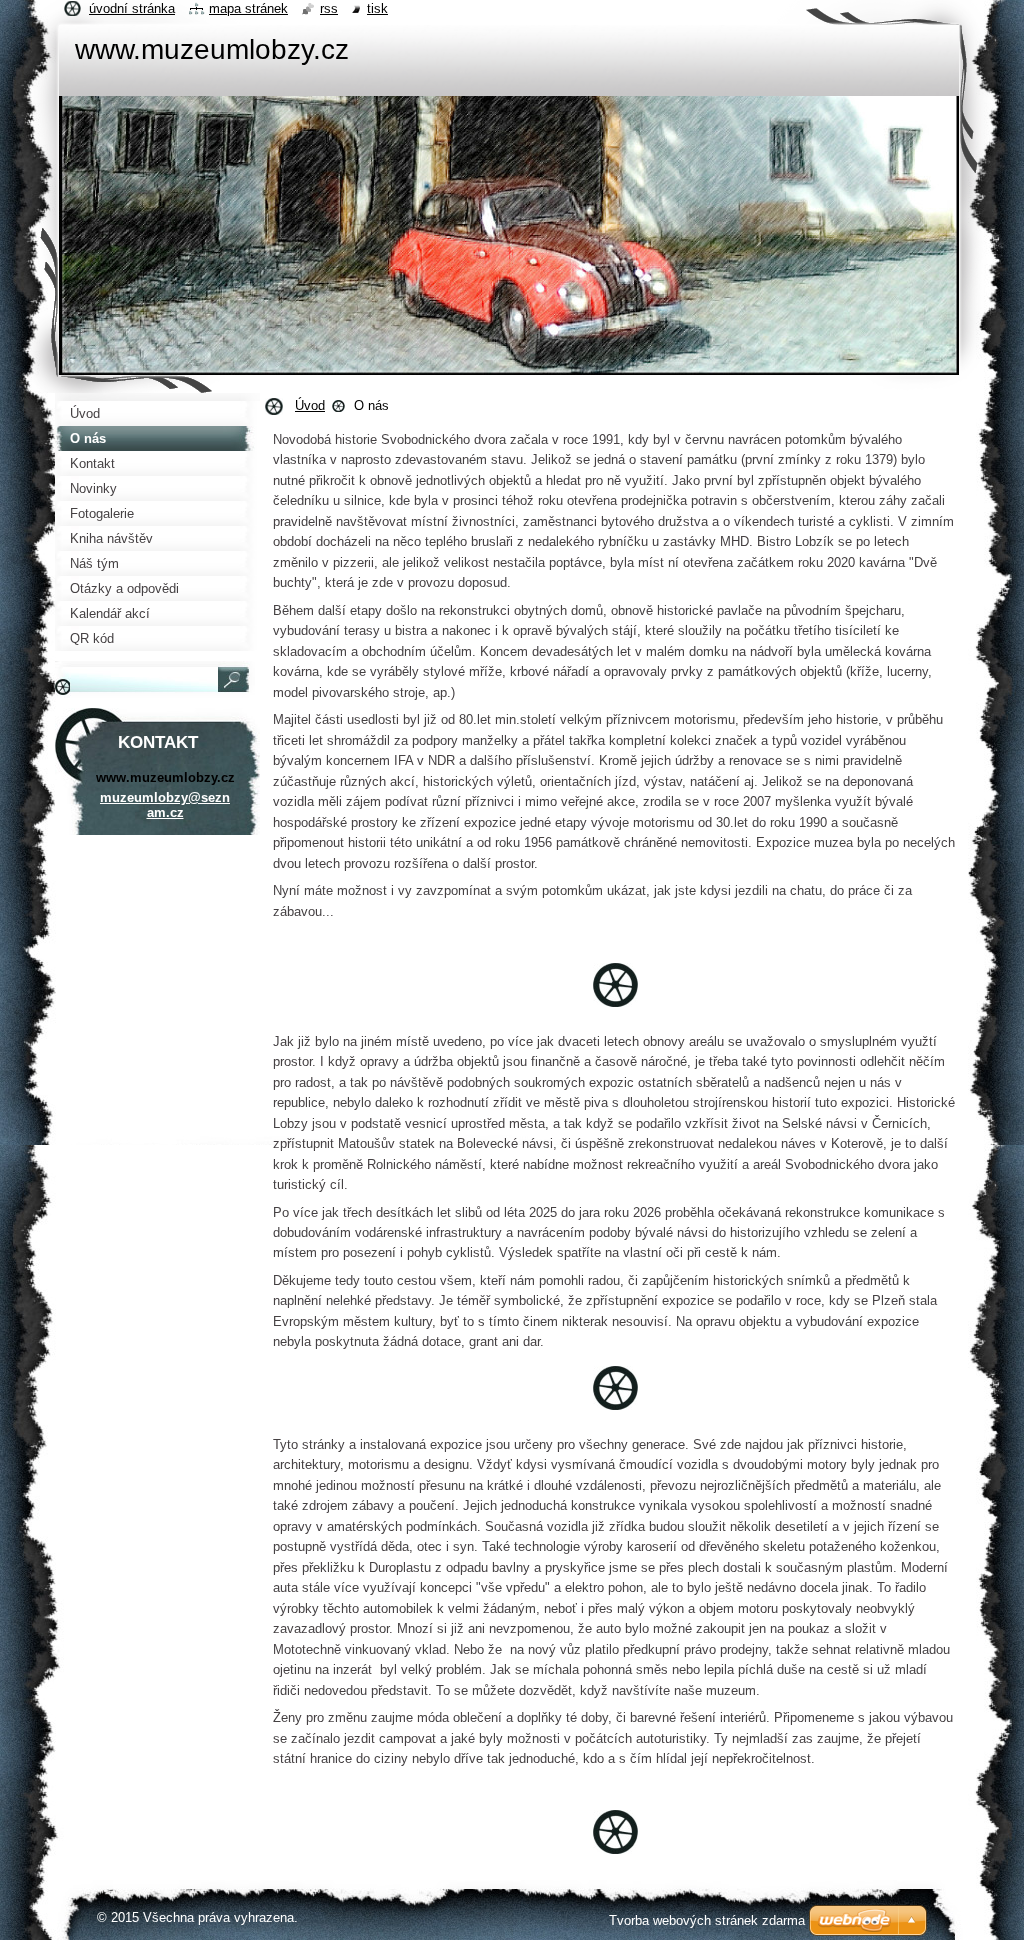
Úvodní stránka (132, 8)
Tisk (377, 8)
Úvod (310, 405)
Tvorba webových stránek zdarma (707, 1920)
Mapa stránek (248, 8)
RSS (329, 8)
